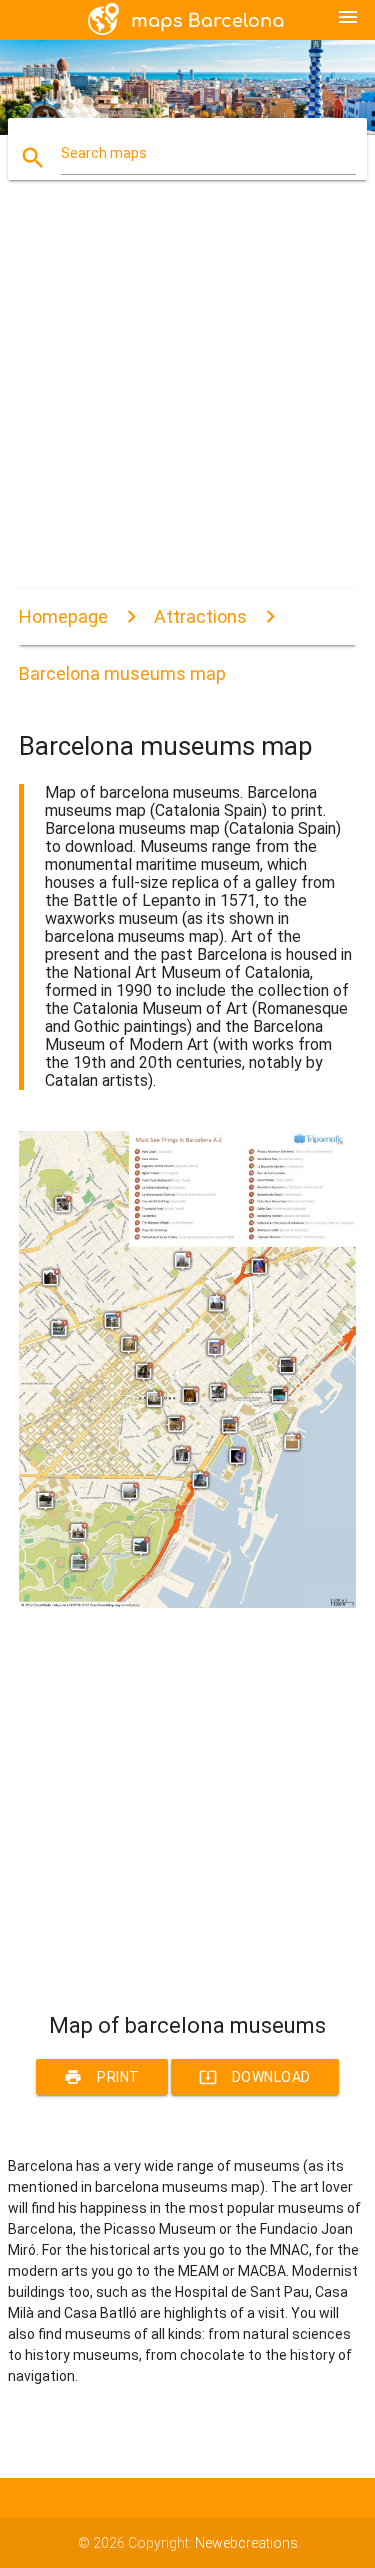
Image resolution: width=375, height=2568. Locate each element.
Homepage (63, 616)
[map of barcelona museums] (188, 1603)
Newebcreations (246, 2543)
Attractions (200, 616)
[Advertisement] (187, 401)
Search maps (104, 153)
